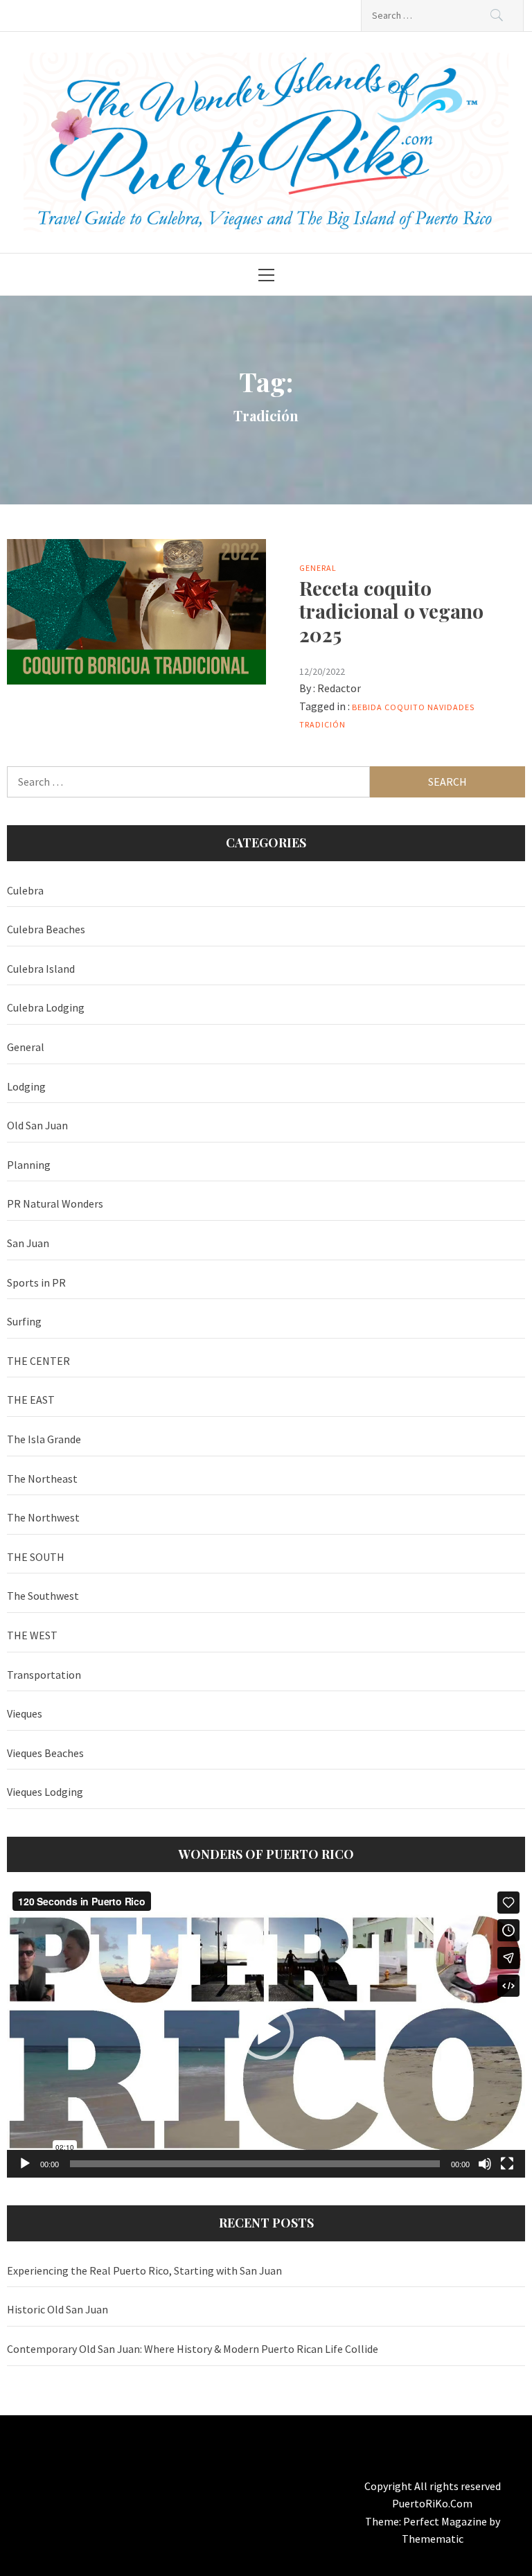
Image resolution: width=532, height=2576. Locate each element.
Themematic (433, 2539)
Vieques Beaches (45, 1753)
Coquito (405, 707)
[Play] (25, 2164)
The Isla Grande (44, 1439)
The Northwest (43, 1517)
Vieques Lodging (45, 1792)
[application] (266, 2032)
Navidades (451, 707)
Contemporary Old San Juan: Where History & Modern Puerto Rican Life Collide (193, 2349)
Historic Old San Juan (57, 2309)
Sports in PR (36, 1282)
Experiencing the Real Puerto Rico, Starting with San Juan (144, 2270)
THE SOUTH (36, 1557)
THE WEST (32, 1635)
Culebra (25, 890)
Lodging (26, 1086)
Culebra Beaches (46, 929)
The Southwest (43, 1596)
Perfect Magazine (446, 2521)
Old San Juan (37, 1125)
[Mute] (485, 2164)
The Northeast (42, 1479)
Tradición (322, 724)
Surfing (24, 1321)
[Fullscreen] (507, 2164)
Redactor (339, 688)
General (318, 568)
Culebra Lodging (46, 1007)
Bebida (367, 707)
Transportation (44, 1675)
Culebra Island (41, 969)
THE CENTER (38, 1361)
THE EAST (31, 1400)
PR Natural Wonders (55, 1203)
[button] (266, 2032)
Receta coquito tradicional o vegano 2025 (391, 611)
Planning (29, 1165)
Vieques (25, 1713)
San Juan (28, 1243)
